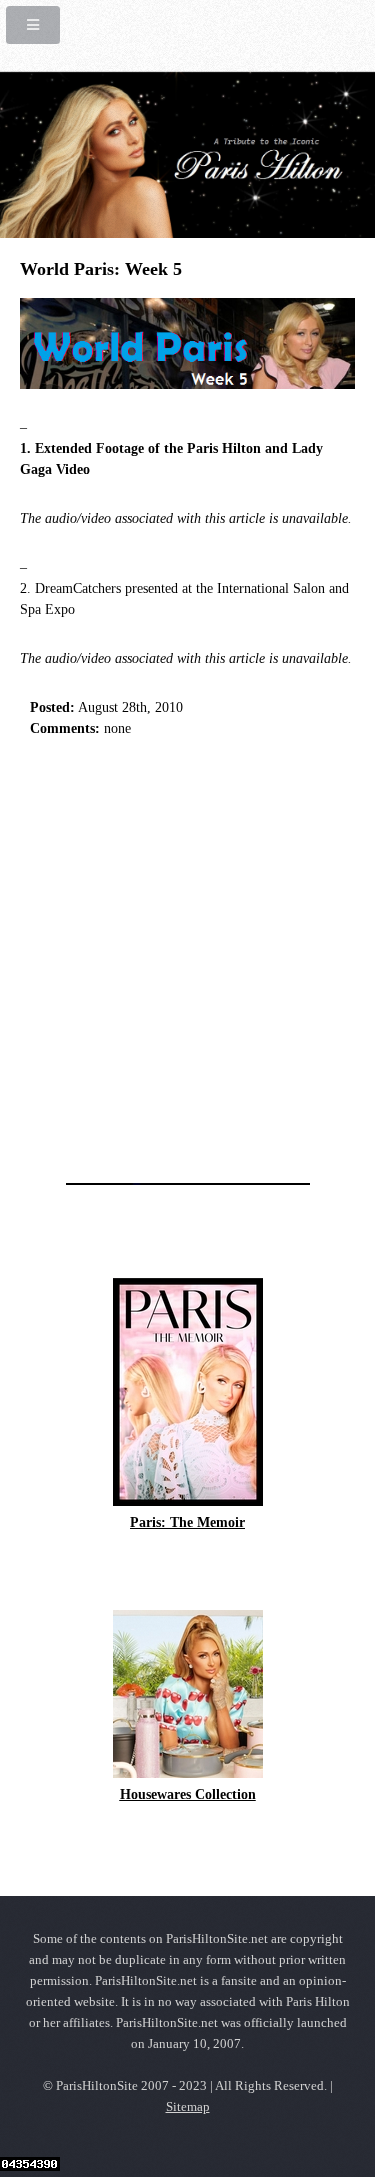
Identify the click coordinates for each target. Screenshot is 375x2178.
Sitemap (188, 2107)
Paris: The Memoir (187, 1522)
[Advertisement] (187, 954)
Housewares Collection (188, 1794)
